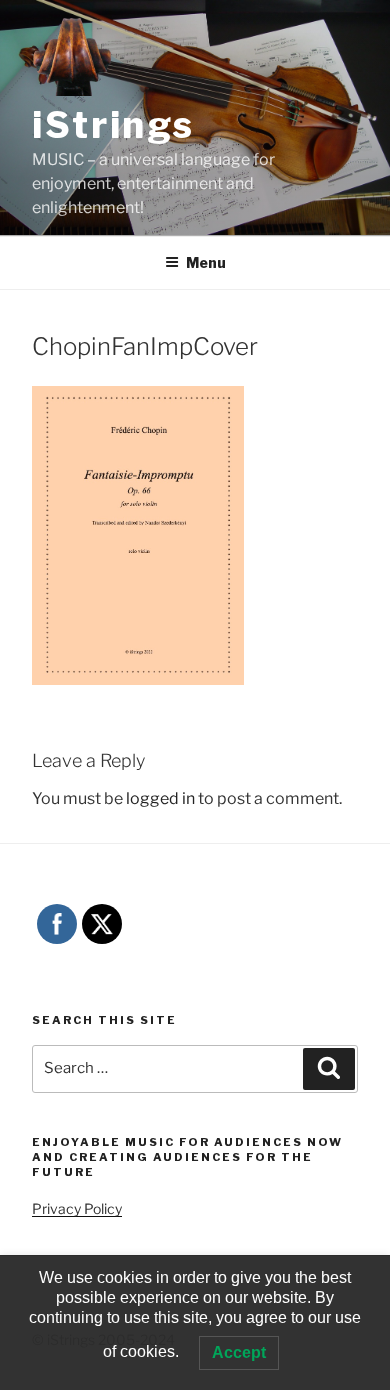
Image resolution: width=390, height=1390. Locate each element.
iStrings (113, 125)
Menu (206, 262)
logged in (160, 798)
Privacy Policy (77, 1208)
